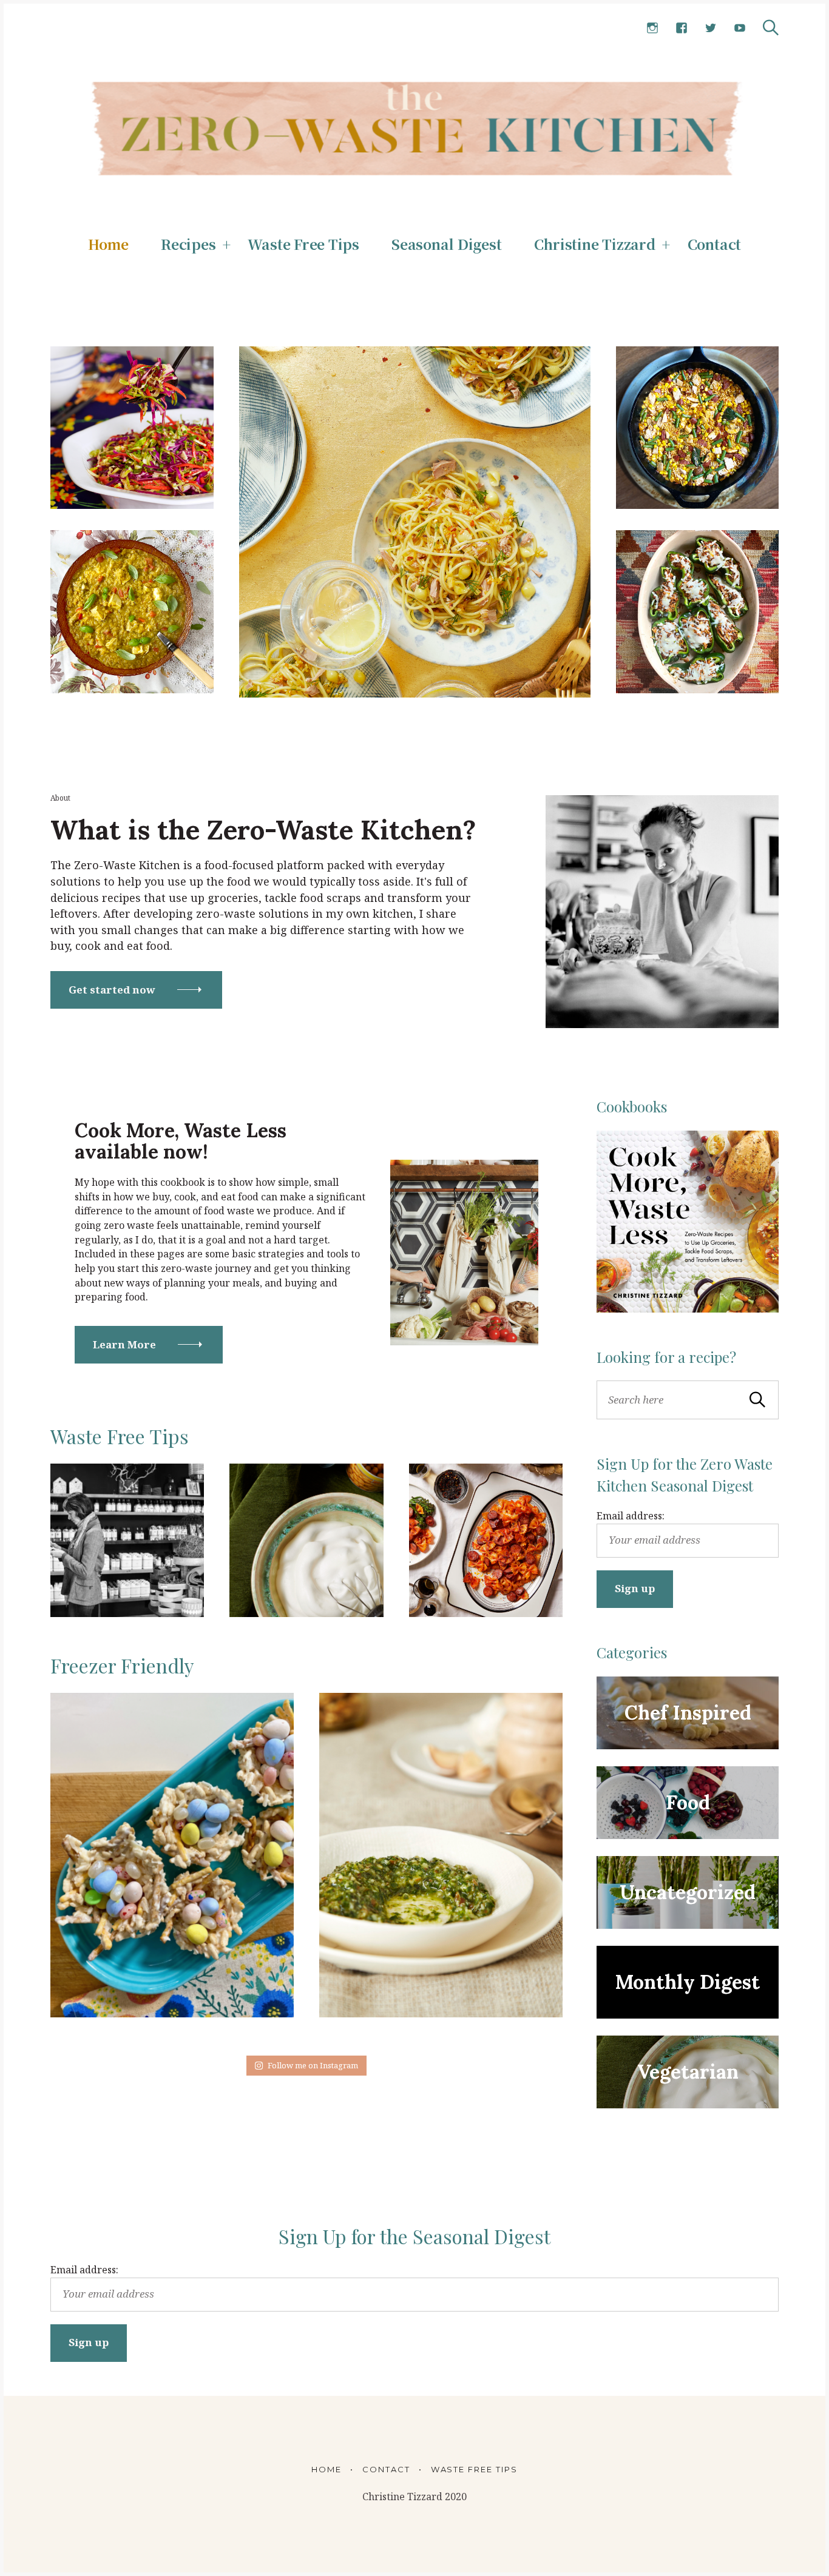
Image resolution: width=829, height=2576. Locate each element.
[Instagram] (652, 28)
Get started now (112, 990)
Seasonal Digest (447, 244)
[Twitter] (711, 28)
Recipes (188, 244)
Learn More (124, 1344)
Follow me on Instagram (313, 2065)
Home (108, 244)
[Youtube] (740, 28)
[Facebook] (682, 28)
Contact (714, 244)
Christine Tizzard (595, 244)
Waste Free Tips (303, 244)
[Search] (771, 28)
